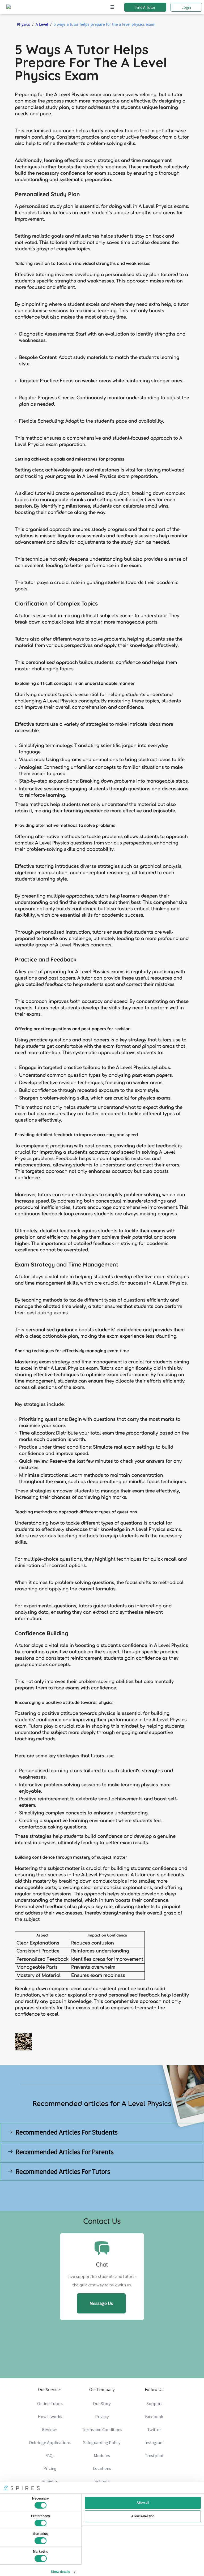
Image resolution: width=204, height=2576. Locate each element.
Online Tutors (50, 2403)
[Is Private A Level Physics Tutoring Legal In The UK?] (154, 2189)
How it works (50, 2416)
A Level (42, 24)
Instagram (154, 2442)
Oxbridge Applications (50, 2442)
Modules (102, 2455)
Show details (60, 2572)
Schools (102, 2481)
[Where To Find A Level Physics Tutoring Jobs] (50, 2189)
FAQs (50, 2455)
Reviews (50, 2429)
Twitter (154, 2429)
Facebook (154, 2416)
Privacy (102, 2416)
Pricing (50, 2468)
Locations (102, 2468)
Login (186, 7)
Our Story (102, 2403)
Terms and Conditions (102, 2429)
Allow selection (143, 2516)
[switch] (41, 2523)
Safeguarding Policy (102, 2442)
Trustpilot (154, 2455)
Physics (24, 24)
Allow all (143, 2503)
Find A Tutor (145, 7)
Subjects (50, 2481)
